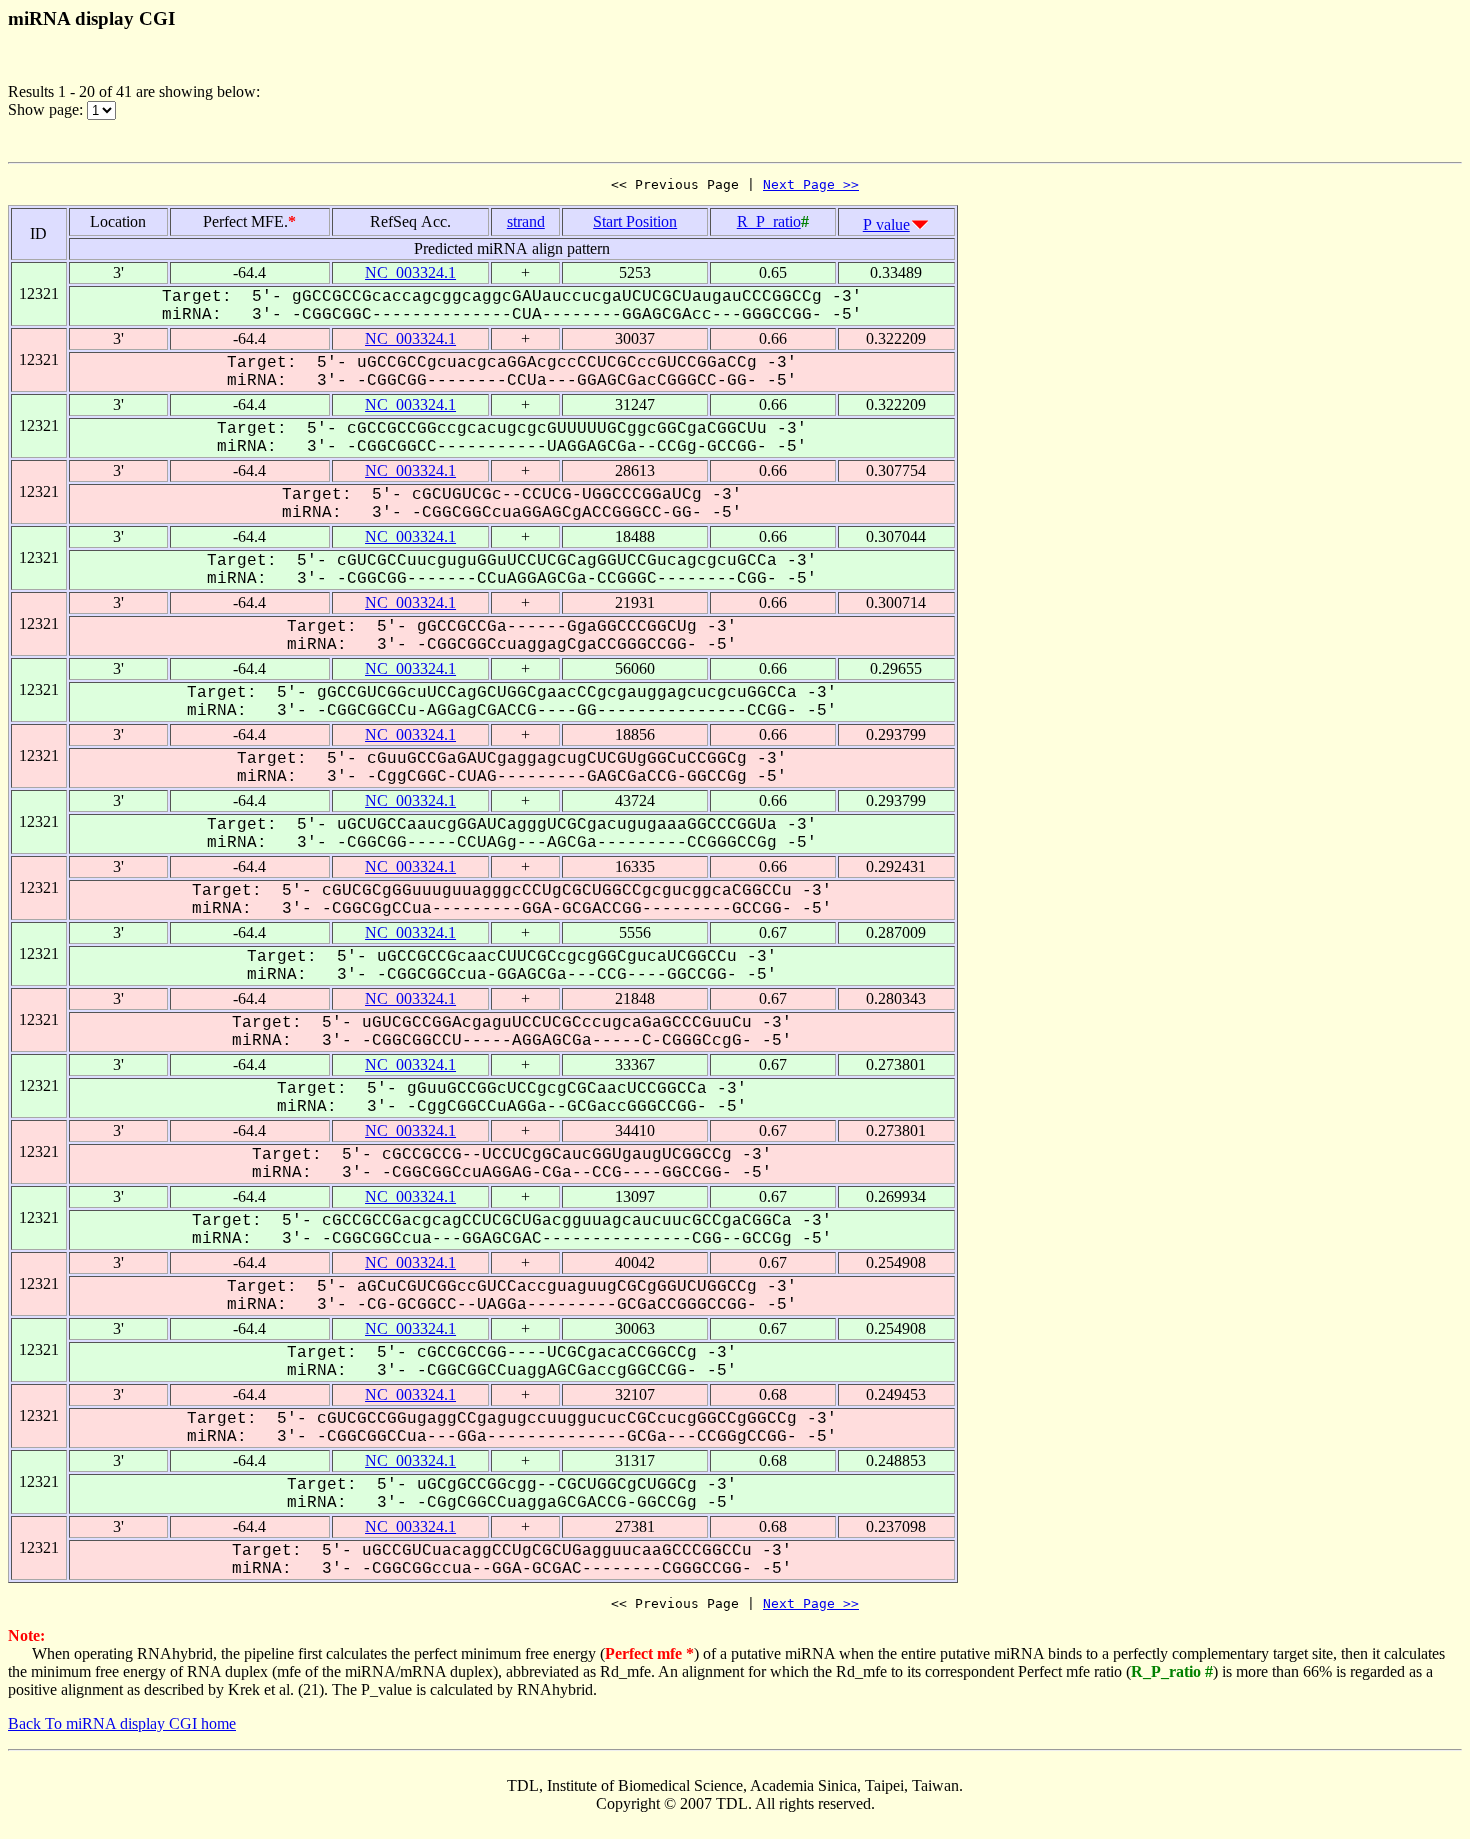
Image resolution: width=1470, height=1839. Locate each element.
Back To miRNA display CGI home (122, 1723)
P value (886, 224)
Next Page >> (811, 184)
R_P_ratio (769, 221)
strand (526, 221)
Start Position (635, 221)
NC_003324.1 (410, 272)
